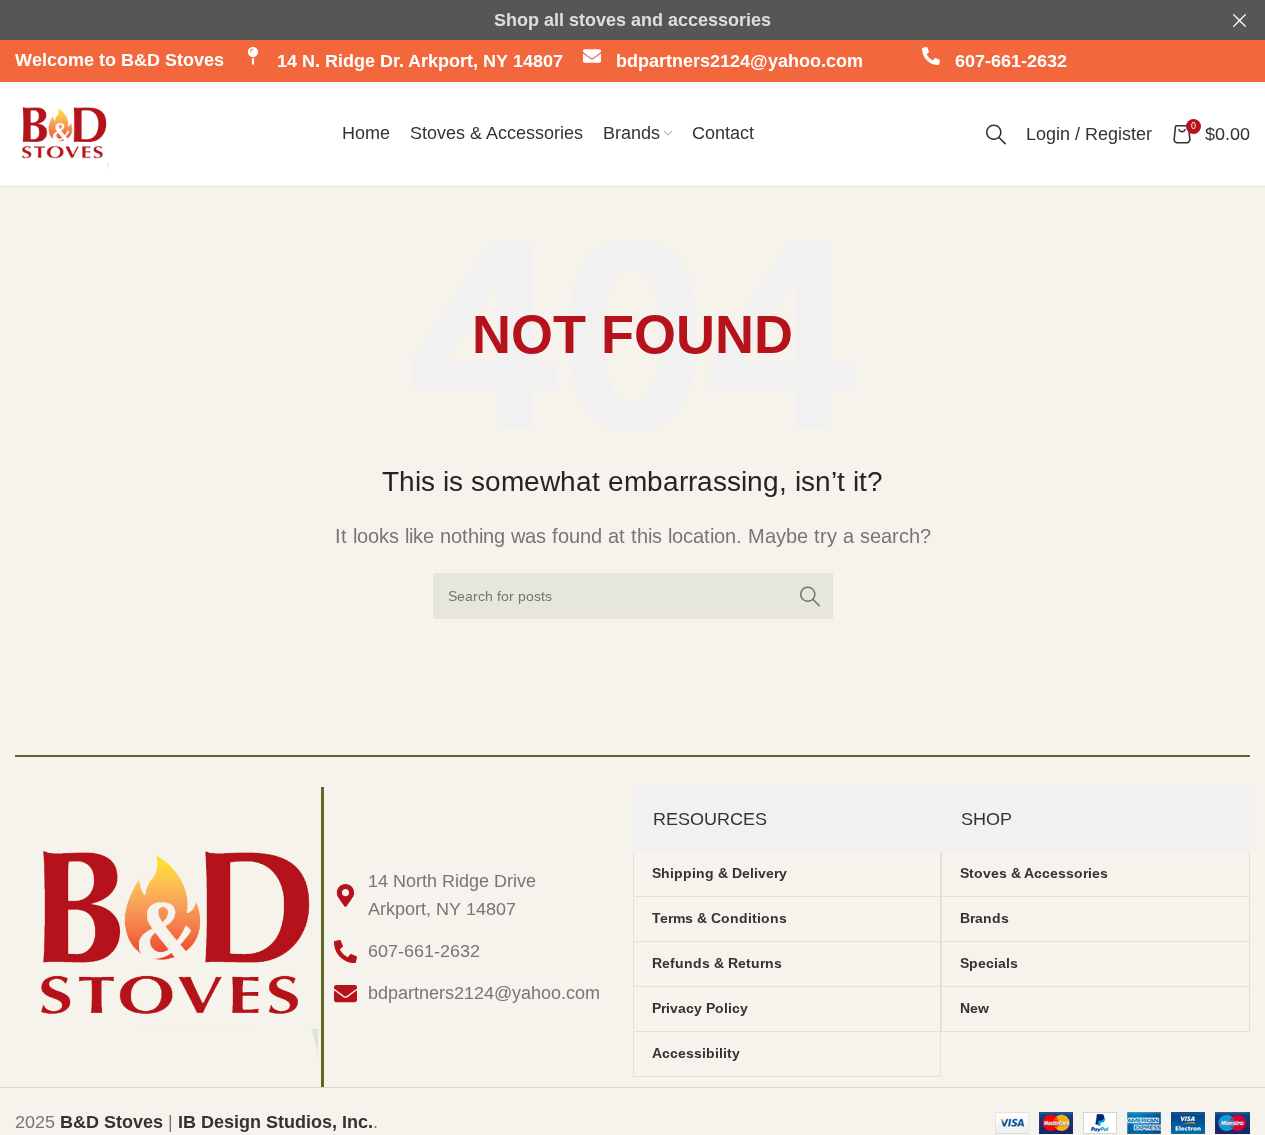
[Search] (996, 134)
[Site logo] (62, 133)
